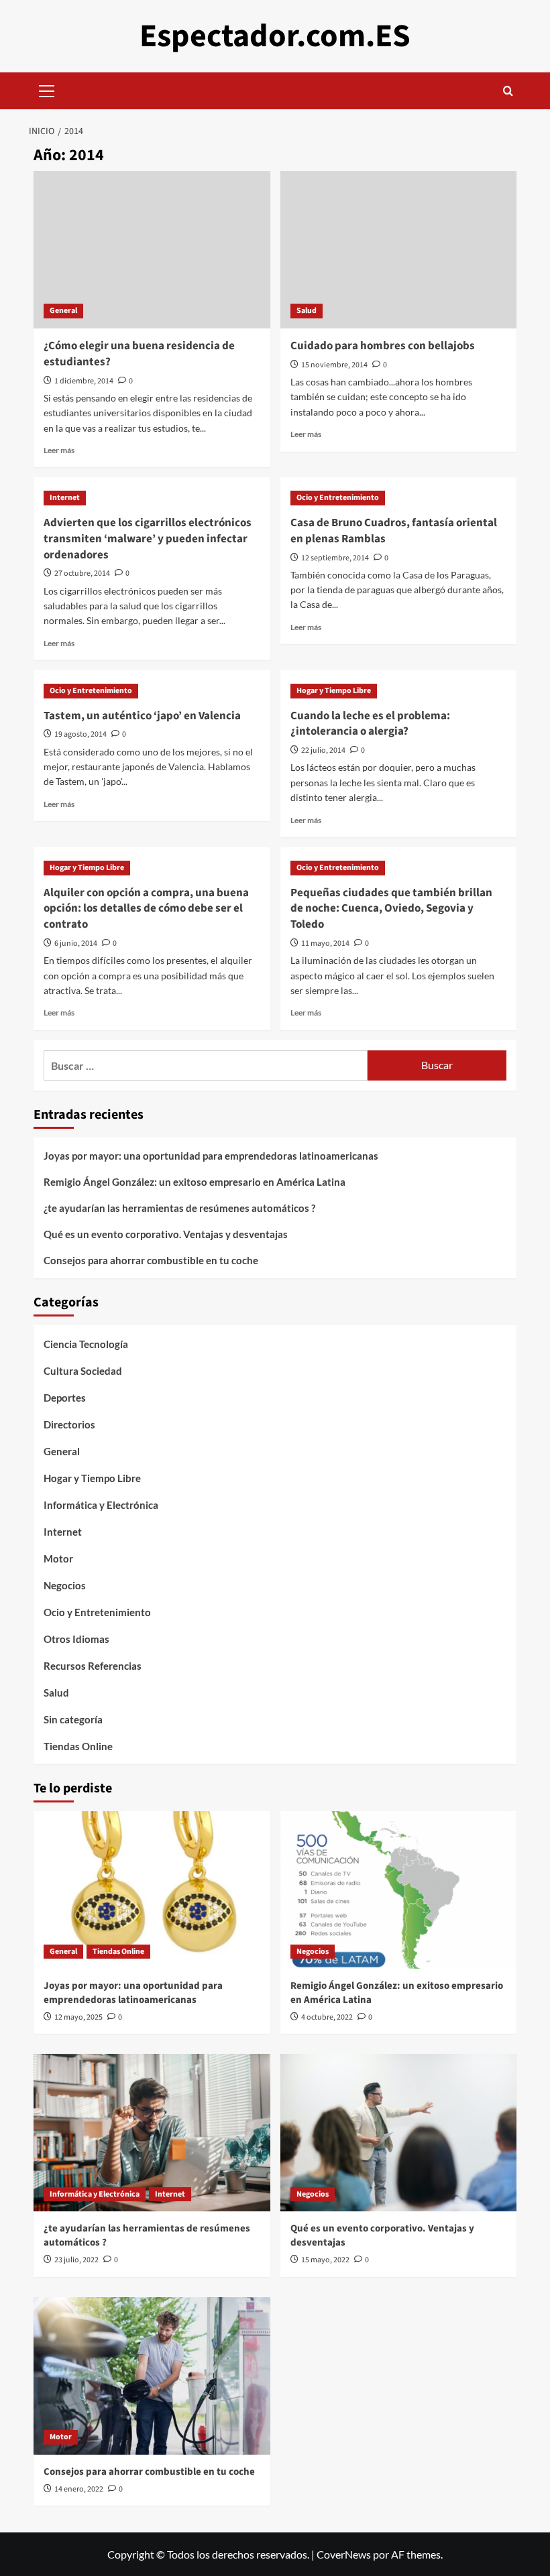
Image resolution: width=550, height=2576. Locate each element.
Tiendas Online (78, 1746)
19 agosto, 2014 (80, 734)
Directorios (69, 1424)
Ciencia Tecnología (86, 1344)
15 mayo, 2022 (325, 2260)
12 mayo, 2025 (78, 2017)
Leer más (59, 450)
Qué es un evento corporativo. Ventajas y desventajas (166, 1234)
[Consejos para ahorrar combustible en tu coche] (152, 2376)
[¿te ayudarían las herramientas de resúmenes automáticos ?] (152, 2133)
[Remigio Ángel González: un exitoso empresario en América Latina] (399, 1890)
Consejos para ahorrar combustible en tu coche (151, 1260)
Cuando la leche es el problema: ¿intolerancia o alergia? (370, 724)
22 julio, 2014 (323, 750)
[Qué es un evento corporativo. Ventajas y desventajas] (399, 2133)
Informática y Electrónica (101, 1505)
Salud (307, 311)
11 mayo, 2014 (325, 943)
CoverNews (344, 2554)
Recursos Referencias (93, 1666)
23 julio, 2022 (76, 2260)
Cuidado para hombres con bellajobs (383, 346)
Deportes (65, 1398)
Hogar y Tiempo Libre (334, 691)
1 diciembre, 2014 (84, 381)
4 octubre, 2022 (327, 2017)
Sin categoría (73, 1719)
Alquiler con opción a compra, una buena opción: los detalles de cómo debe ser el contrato (146, 909)
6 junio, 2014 (76, 943)
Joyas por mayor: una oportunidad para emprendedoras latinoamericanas (211, 1156)
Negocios (65, 1585)
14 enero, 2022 (79, 2489)
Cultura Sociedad (83, 1371)
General (63, 311)
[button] (47, 89)
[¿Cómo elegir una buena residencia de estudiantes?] (152, 250)
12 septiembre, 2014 (335, 558)
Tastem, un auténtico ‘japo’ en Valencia (142, 716)
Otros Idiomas (76, 1639)
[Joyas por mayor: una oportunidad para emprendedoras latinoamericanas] (152, 1890)
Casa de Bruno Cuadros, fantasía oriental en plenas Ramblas (394, 531)
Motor (58, 1558)
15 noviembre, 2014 (334, 365)
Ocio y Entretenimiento (338, 498)
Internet (65, 498)
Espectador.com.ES (275, 36)
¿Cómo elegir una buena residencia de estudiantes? (139, 354)
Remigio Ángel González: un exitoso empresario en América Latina (195, 1182)
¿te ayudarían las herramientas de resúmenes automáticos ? (179, 1208)
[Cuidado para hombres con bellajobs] (399, 250)
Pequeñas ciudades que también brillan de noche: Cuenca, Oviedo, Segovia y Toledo (391, 909)
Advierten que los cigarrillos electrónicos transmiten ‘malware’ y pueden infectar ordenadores (148, 539)
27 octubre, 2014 (82, 573)
